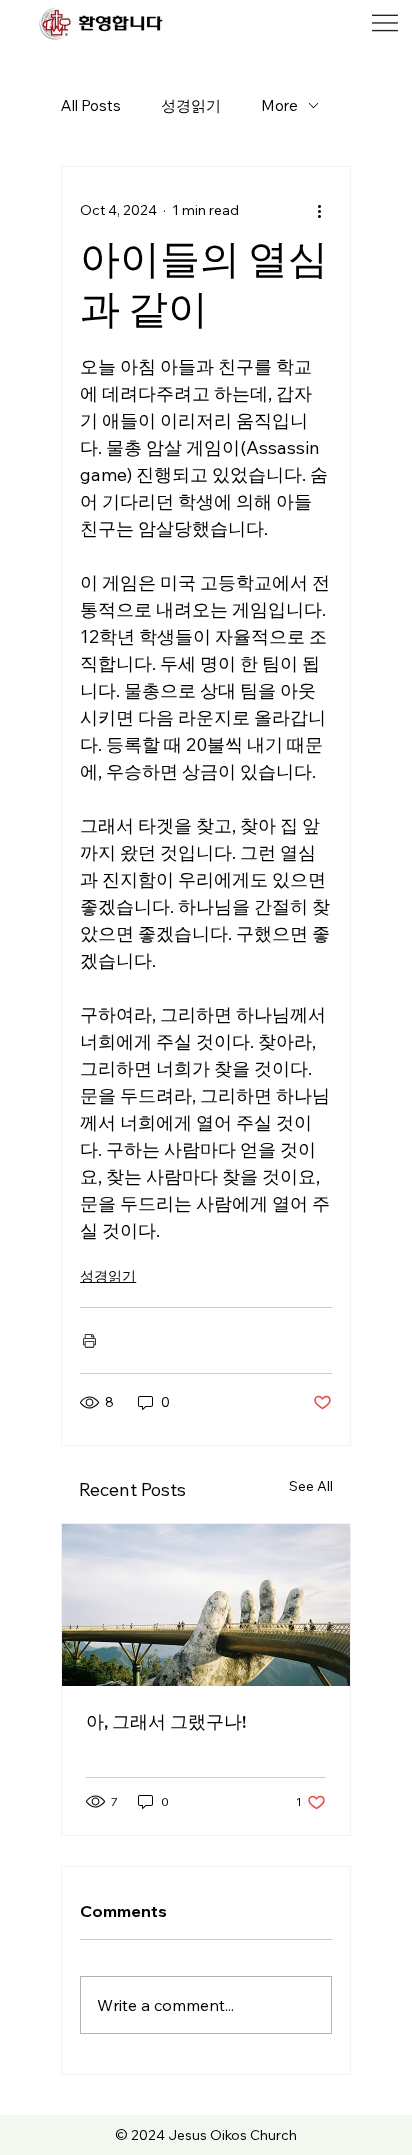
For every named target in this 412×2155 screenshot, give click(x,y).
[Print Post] (89, 1340)
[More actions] (320, 211)
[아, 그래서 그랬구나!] (206, 1605)
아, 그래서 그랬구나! (166, 1721)
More (279, 105)
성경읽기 (191, 105)
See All (311, 1486)
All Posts (91, 105)
